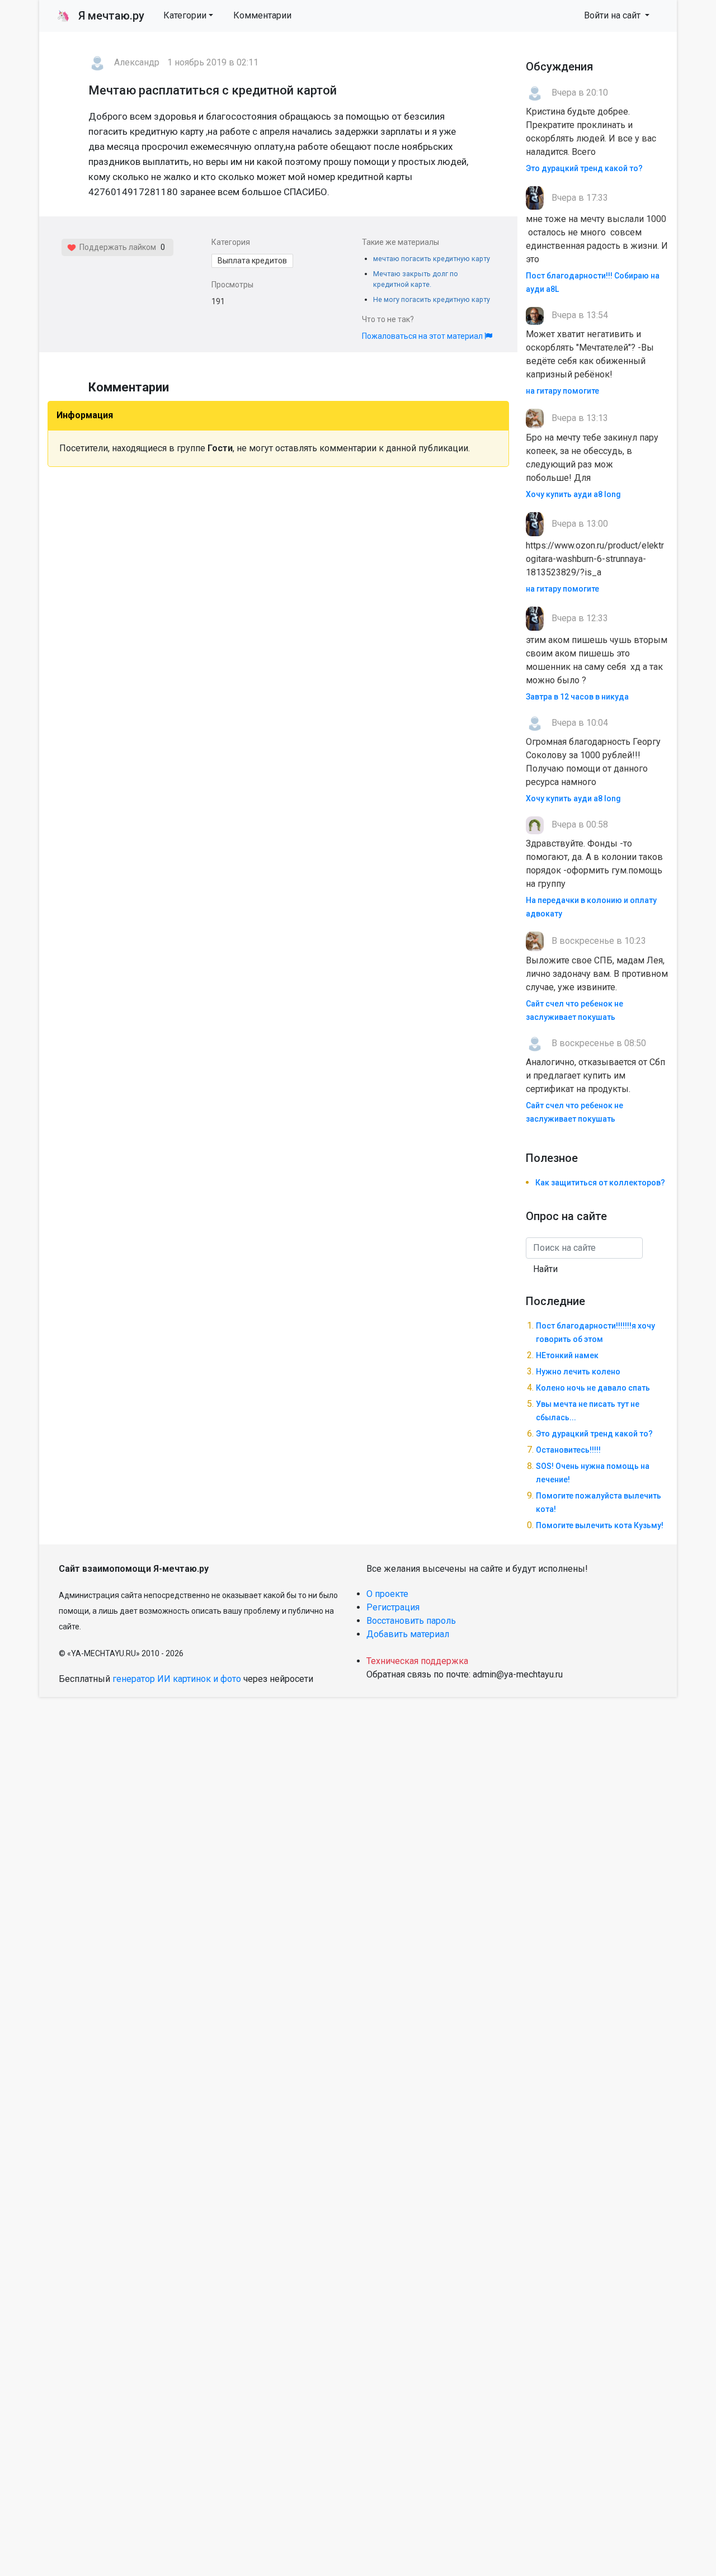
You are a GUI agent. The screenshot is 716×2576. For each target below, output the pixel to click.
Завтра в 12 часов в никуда (577, 697)
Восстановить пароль (411, 1621)
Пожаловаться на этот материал (423, 336)
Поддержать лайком (116, 247)
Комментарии (262, 15)
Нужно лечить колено (578, 1372)
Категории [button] (185, 15)
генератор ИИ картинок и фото (177, 1679)
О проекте (387, 1594)
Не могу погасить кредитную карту (432, 299)
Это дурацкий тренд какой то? (584, 168)
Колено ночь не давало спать (593, 1388)
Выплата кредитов (252, 261)
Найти (545, 1269)
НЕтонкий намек (567, 1355)
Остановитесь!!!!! (568, 1450)
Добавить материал (408, 1634)
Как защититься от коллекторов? (600, 1183)
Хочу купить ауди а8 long (573, 494)
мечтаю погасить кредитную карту (432, 259)
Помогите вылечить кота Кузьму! (600, 1525)
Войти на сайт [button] (613, 15)
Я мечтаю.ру (100, 16)
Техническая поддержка (417, 1661)
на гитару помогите (562, 391)
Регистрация (393, 1607)
